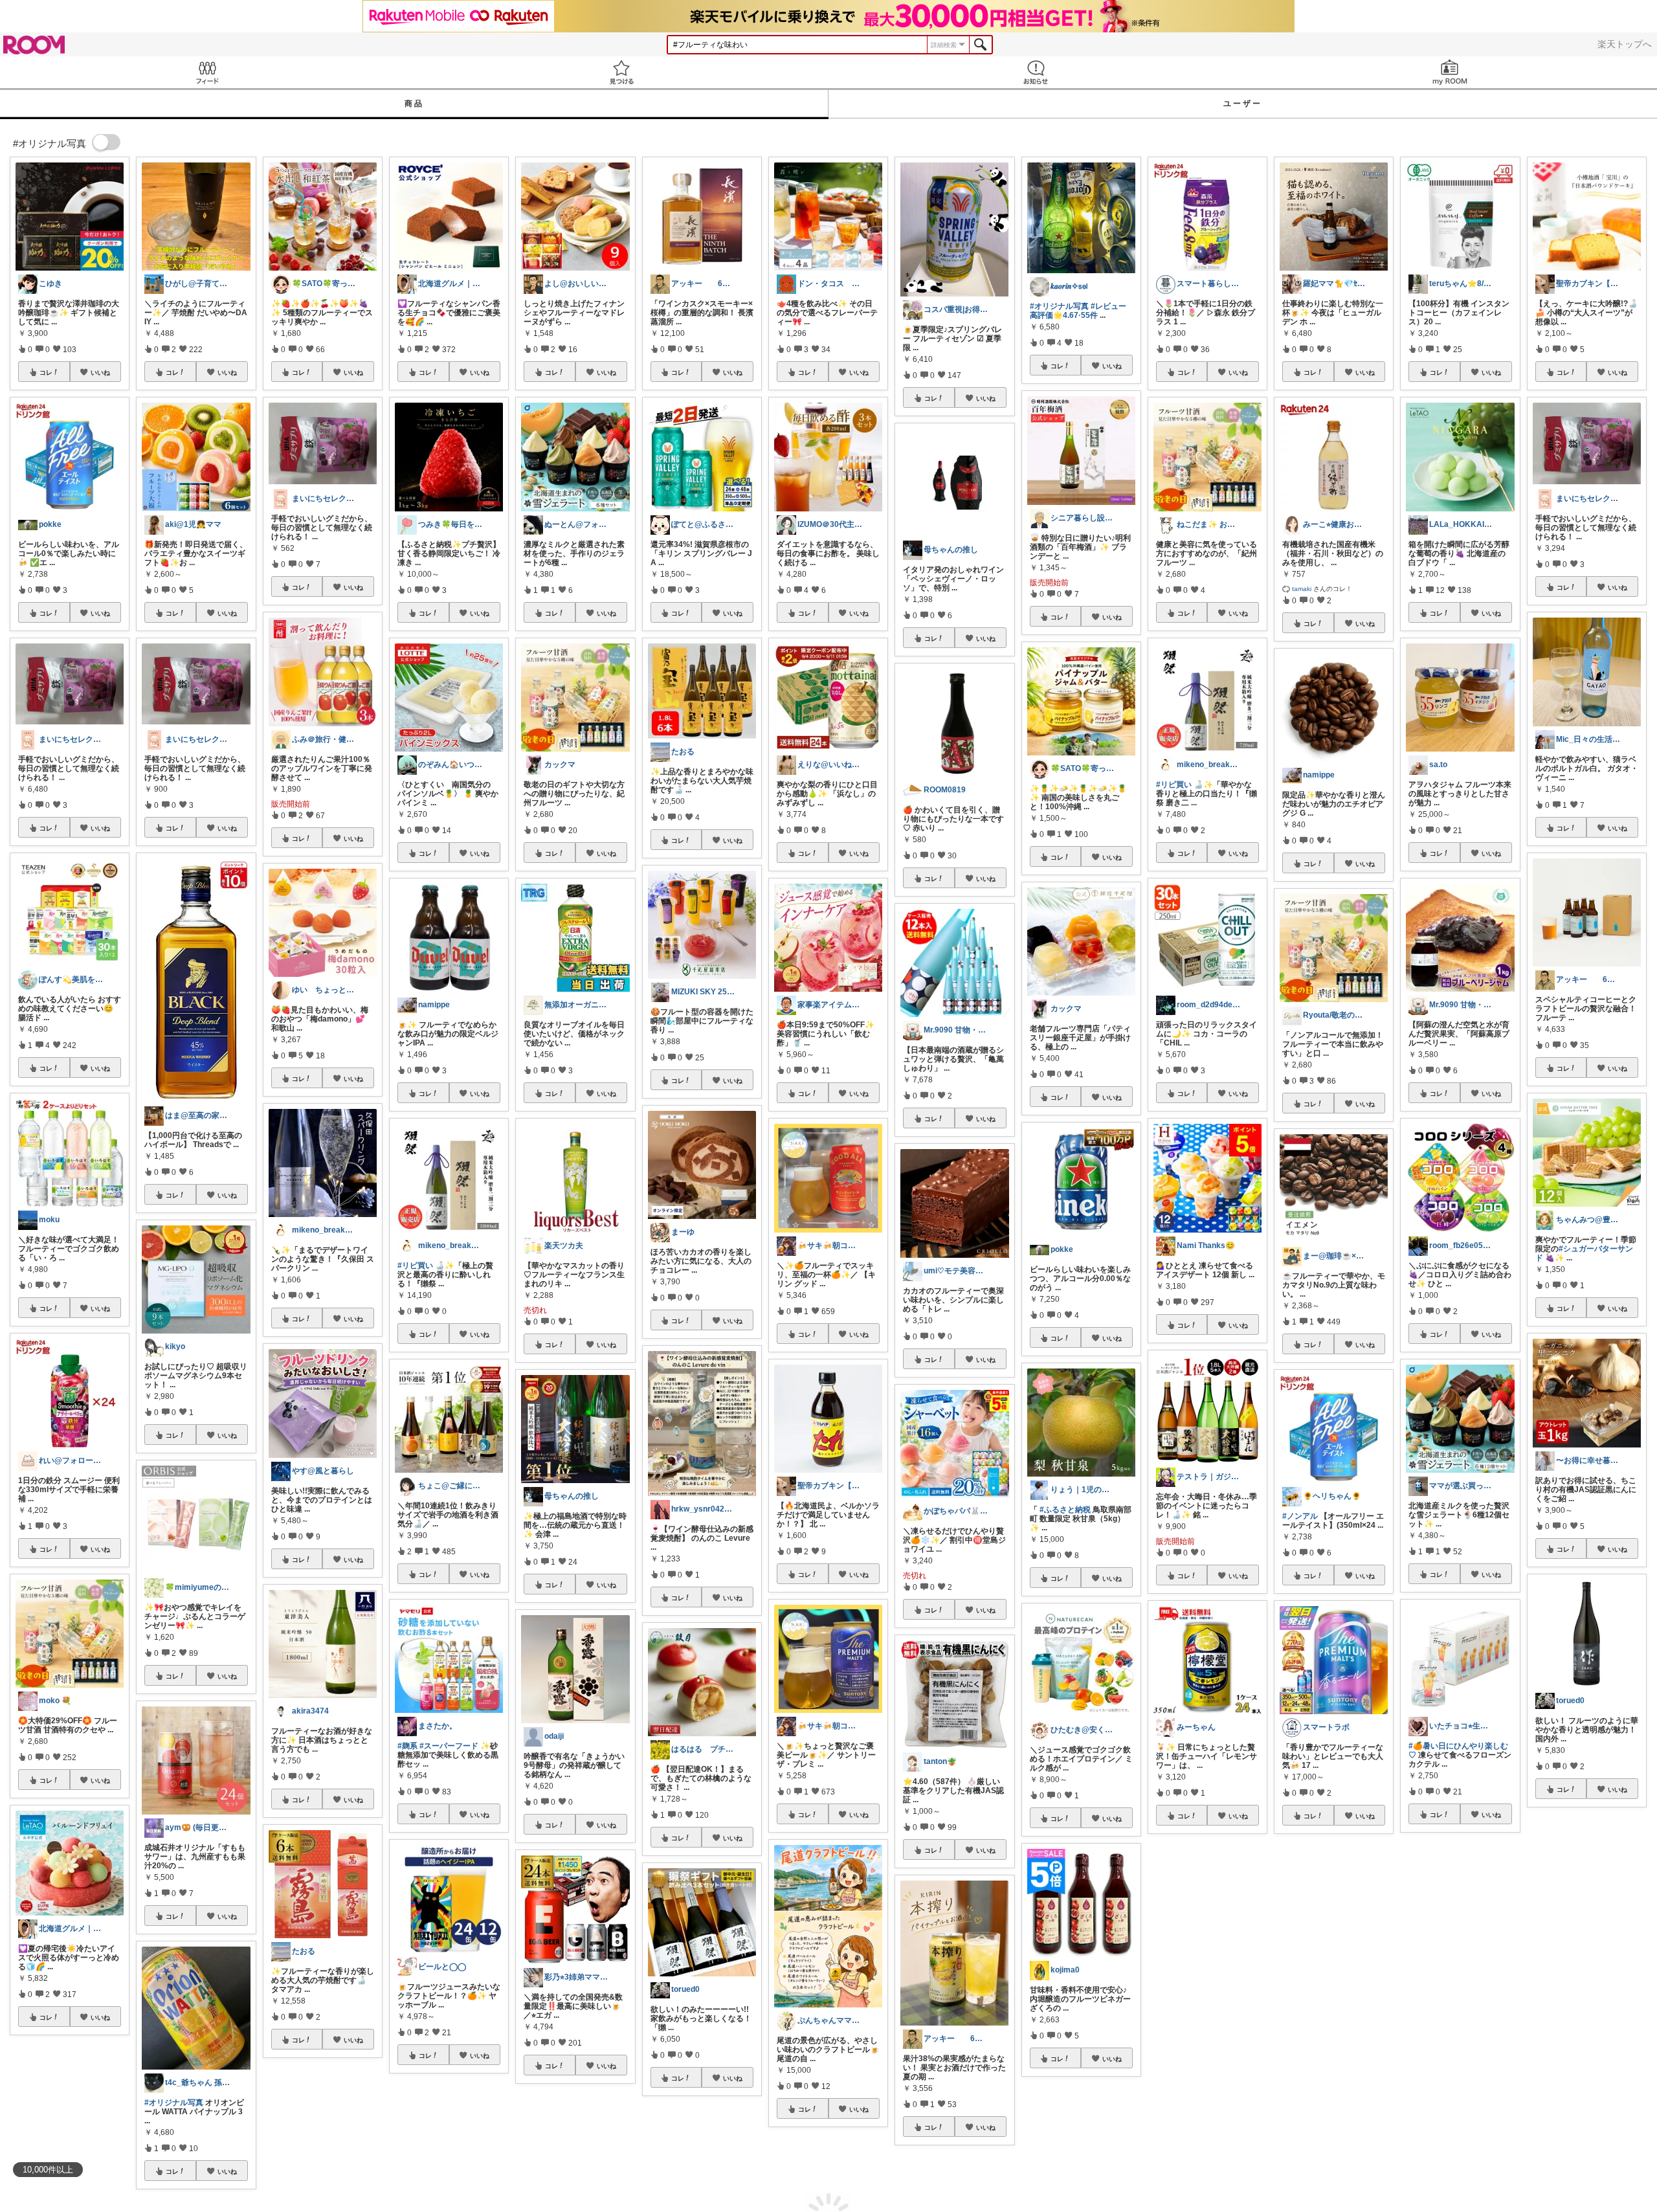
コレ (46, 372)
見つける (621, 72)
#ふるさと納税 (1065, 1510)
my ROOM (1450, 72)
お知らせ (1036, 72)
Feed (207, 72)
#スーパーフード (449, 1746)
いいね (100, 372)
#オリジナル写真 (174, 2103)
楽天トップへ (1625, 44)
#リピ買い (415, 1266)
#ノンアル (1300, 1516)
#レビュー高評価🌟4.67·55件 (1078, 311)
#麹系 (407, 1746)
